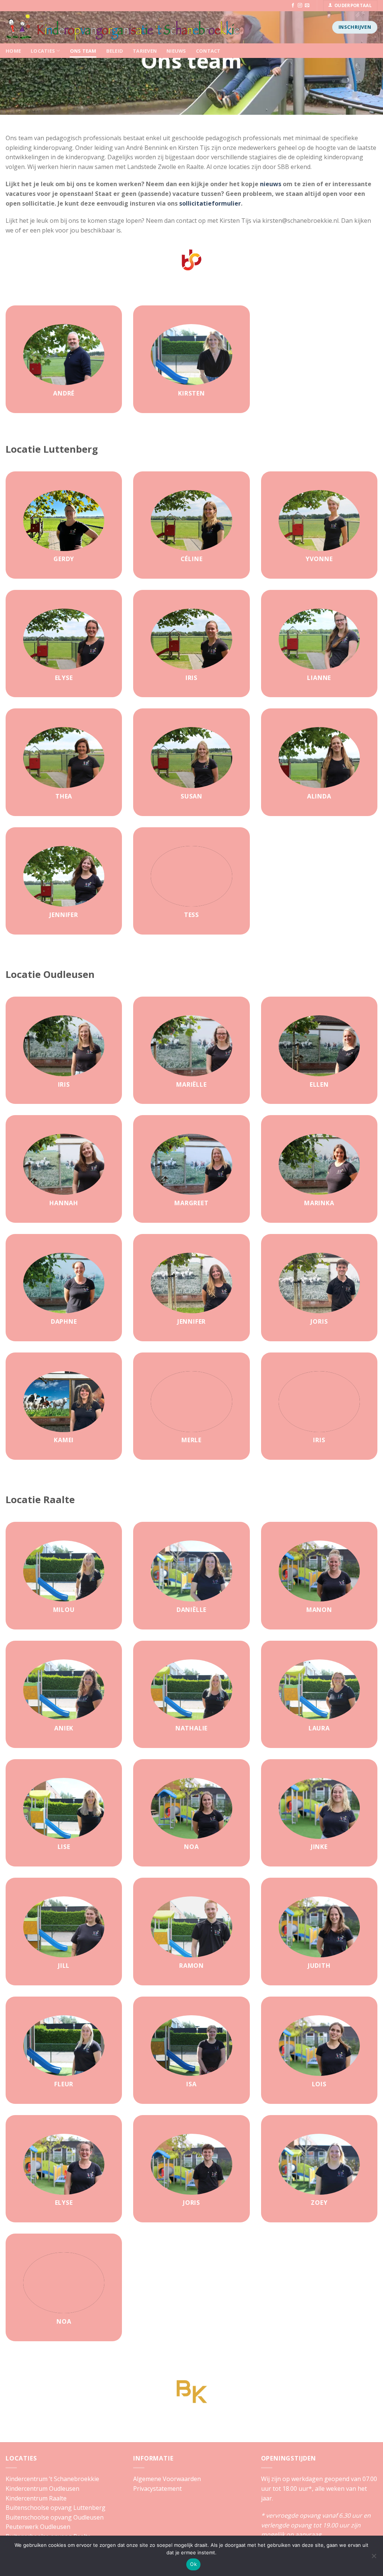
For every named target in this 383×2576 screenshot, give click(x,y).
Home (13, 51)
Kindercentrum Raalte (36, 2498)
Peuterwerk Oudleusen (38, 2527)
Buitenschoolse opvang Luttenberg (56, 2508)
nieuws (271, 184)
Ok (193, 2564)
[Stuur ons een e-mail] (307, 6)
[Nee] (374, 2558)
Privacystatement (157, 2489)
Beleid (115, 51)
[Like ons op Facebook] (293, 6)
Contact (208, 51)
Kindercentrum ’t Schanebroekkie (52, 2479)
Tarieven (145, 51)
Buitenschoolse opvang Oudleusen (55, 2517)
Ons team (83, 51)
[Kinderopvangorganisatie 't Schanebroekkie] (137, 27)
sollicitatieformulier (210, 203)
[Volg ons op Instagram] (300, 6)
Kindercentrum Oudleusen (42, 2489)
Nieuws (176, 51)
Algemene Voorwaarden (167, 2479)
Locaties (43, 51)
